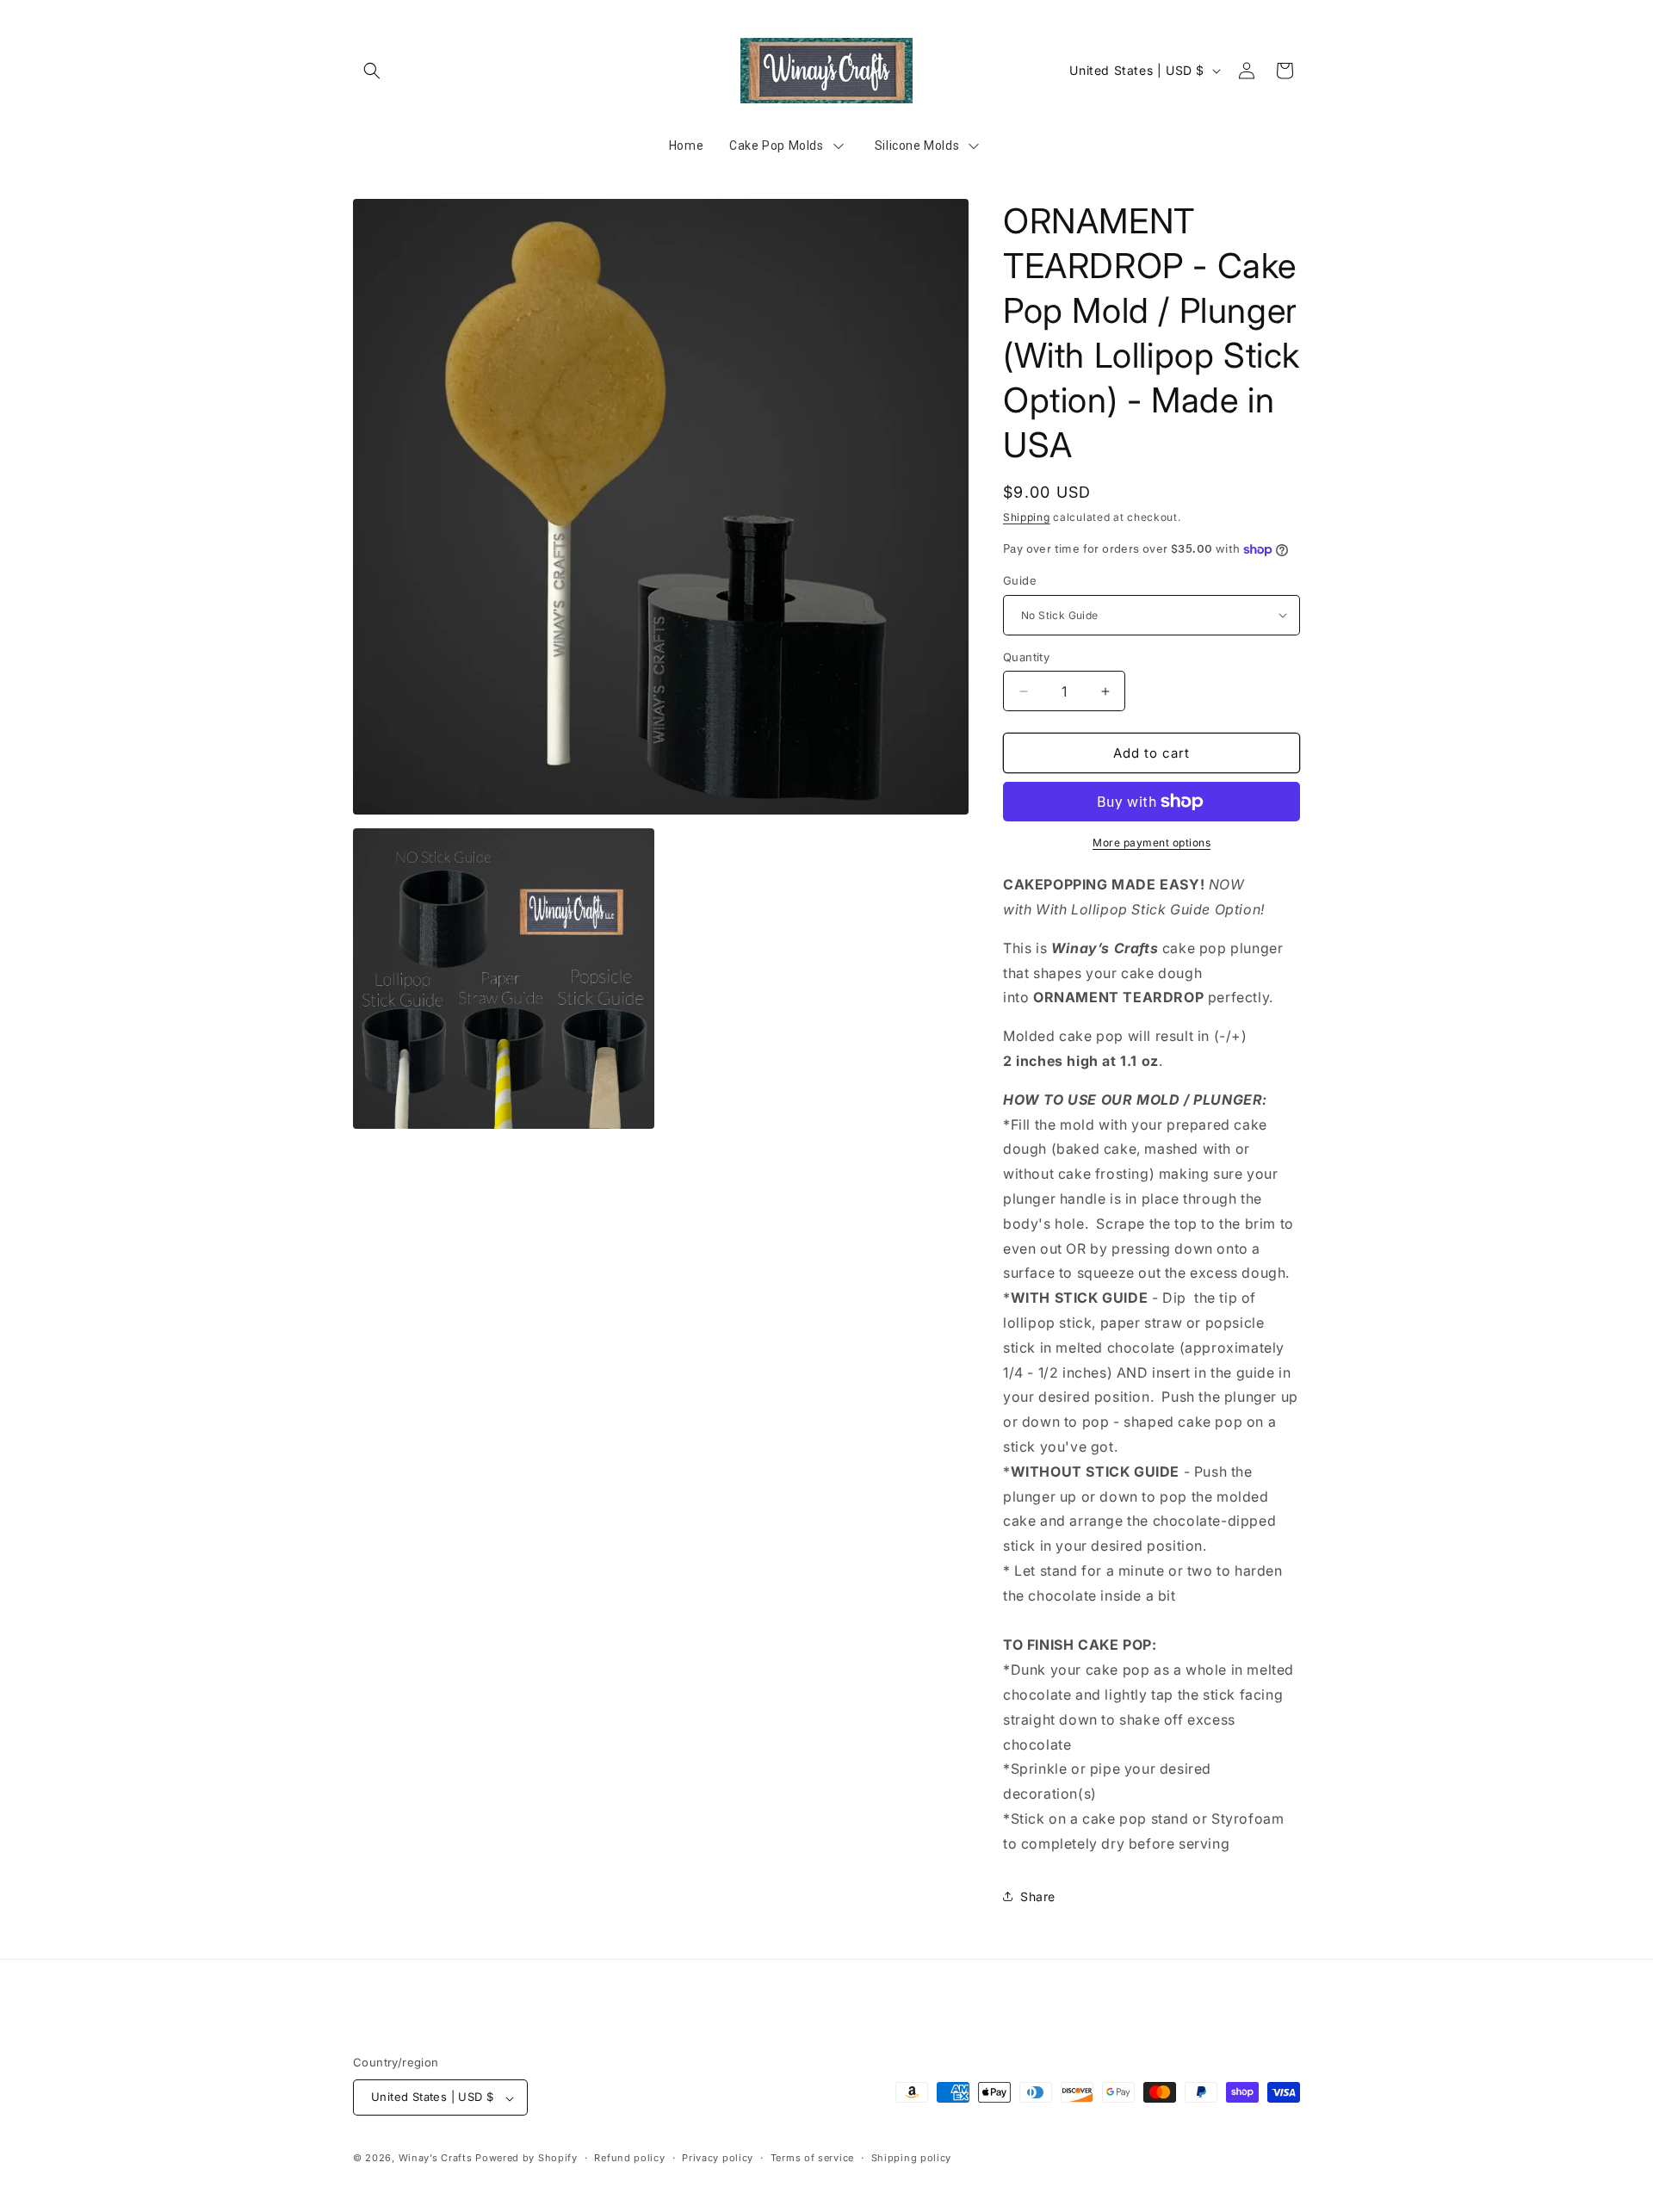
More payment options (1152, 843)
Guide (1020, 580)
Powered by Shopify (526, 2159)
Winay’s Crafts (436, 2159)
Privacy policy (718, 2159)
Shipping (1027, 517)
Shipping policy (912, 2159)
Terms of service (812, 2159)
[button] (372, 71)
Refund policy (629, 2159)
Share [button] (1038, 1896)
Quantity (1026, 657)
